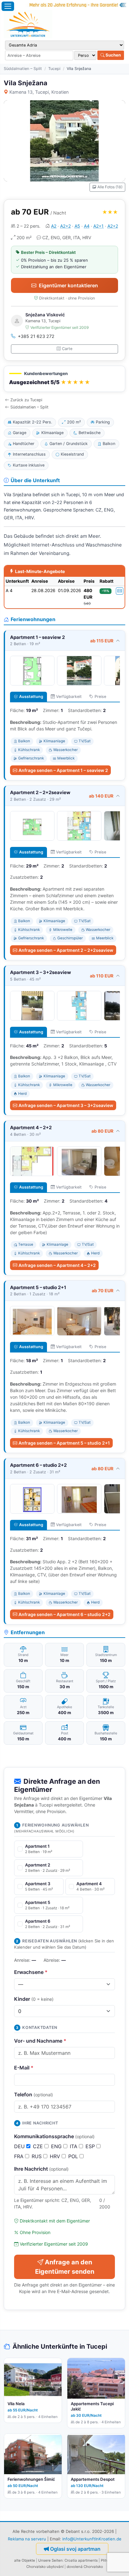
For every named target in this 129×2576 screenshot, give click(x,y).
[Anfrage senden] (120, 591)
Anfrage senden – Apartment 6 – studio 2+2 (64, 1614)
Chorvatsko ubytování (45, 2567)
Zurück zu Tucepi (26, 400)
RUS (37, 2156)
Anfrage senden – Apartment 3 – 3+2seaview (66, 1105)
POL (74, 2156)
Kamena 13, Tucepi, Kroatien (39, 92)
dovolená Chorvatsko (85, 2567)
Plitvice (107, 2560)
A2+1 (98, 226)
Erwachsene (31, 1972)
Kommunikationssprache (54, 2136)
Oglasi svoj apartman (75, 2549)
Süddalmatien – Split (23, 69)
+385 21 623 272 (36, 336)
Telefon (34, 2094)
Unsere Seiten (50, 2560)
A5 (77, 226)
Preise (100, 697)
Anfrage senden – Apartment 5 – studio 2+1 (64, 1443)
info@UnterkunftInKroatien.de (92, 2539)
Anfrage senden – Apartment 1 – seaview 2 (63, 770)
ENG (57, 2146)
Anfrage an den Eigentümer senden (65, 2267)
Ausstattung (31, 697)
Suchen (113, 55)
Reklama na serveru (27, 2539)
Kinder (34, 1999)
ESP (91, 2146)
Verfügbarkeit (69, 697)
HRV (56, 2156)
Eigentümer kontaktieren (68, 285)
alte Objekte (25, 2560)
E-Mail (24, 2068)
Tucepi (54, 69)
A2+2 (65, 226)
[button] (64, 379)
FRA (20, 2156)
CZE (39, 2146)
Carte (67, 349)
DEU (20, 2146)
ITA (74, 2146)
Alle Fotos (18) (110, 187)
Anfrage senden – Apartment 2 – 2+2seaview (66, 950)
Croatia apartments (81, 2560)
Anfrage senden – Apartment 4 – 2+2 (57, 1265)
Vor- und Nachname (40, 2041)
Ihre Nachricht (41, 2169)
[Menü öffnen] (8, 6)
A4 (87, 226)
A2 (54, 226)
